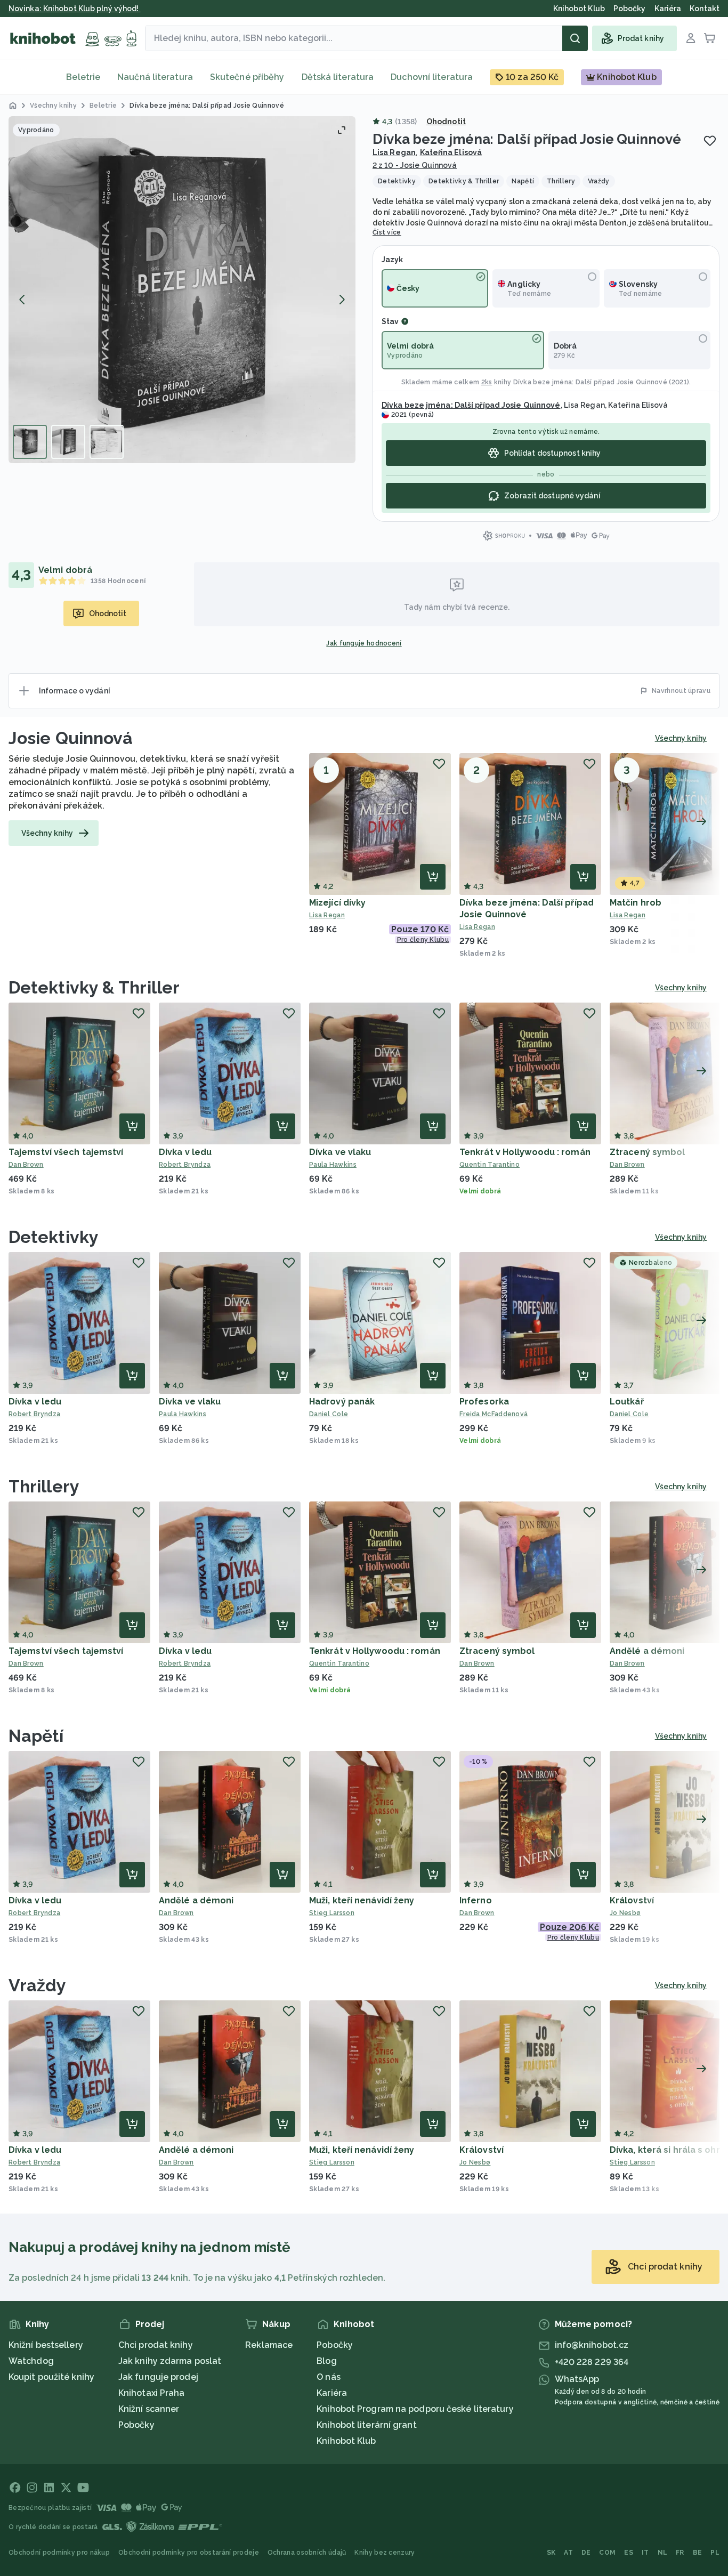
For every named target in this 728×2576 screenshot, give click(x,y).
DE (586, 2553)
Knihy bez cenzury (385, 2553)
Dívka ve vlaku (340, 1152)
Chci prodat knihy (156, 2345)
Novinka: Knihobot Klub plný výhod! (75, 9)
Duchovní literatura (432, 77)
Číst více (387, 232)
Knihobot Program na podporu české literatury (415, 2409)
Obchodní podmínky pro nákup (59, 2553)
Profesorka (484, 1402)
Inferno (476, 1900)
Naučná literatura (155, 77)
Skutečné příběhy (247, 77)
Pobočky (136, 2425)
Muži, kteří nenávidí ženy (362, 1900)
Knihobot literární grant (366, 2425)
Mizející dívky (337, 903)
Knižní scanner (149, 2409)
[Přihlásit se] (691, 38)
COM (607, 2553)
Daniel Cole (329, 1414)
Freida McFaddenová (494, 1414)
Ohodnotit (446, 122)
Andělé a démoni (647, 1651)
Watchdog (31, 2361)
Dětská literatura (338, 77)
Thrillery (44, 1486)
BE (698, 2553)
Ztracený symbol (648, 1152)
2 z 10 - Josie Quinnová (415, 165)
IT (645, 2553)
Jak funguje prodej (158, 2377)
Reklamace (269, 2345)
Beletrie (83, 77)
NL (663, 2553)
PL (715, 2553)
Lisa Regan (394, 152)
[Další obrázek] (342, 300)
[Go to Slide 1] (30, 442)
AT (568, 2553)
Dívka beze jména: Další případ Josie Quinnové (591, 382)
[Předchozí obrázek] (22, 300)
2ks (487, 382)
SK (551, 2553)
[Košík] (710, 38)
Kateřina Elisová (451, 152)
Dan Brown (26, 1165)
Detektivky (54, 1237)
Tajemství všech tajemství (66, 1152)
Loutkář (627, 1402)
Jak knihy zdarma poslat (170, 2361)
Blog (326, 2361)
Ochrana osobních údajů (307, 2553)
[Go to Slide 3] (107, 442)
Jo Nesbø (475, 2162)
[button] (182, 290)
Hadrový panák (342, 1402)
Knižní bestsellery (46, 2345)
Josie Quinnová (71, 738)
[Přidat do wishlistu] (710, 141)
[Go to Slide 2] (68, 442)
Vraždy (38, 1985)
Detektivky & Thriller (94, 987)
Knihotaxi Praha (152, 2393)
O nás (329, 2377)
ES (629, 2553)
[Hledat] (575, 38)
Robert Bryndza (185, 1165)
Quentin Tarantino (490, 1165)
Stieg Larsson (332, 1913)
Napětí (36, 1736)
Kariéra (332, 2393)
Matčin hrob (636, 903)
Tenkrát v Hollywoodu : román (525, 1152)
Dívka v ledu (185, 1152)
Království (632, 1900)
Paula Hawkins (333, 1165)
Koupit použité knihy (51, 2377)
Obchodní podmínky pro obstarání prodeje (189, 2553)
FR (680, 2553)
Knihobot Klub (346, 2441)
